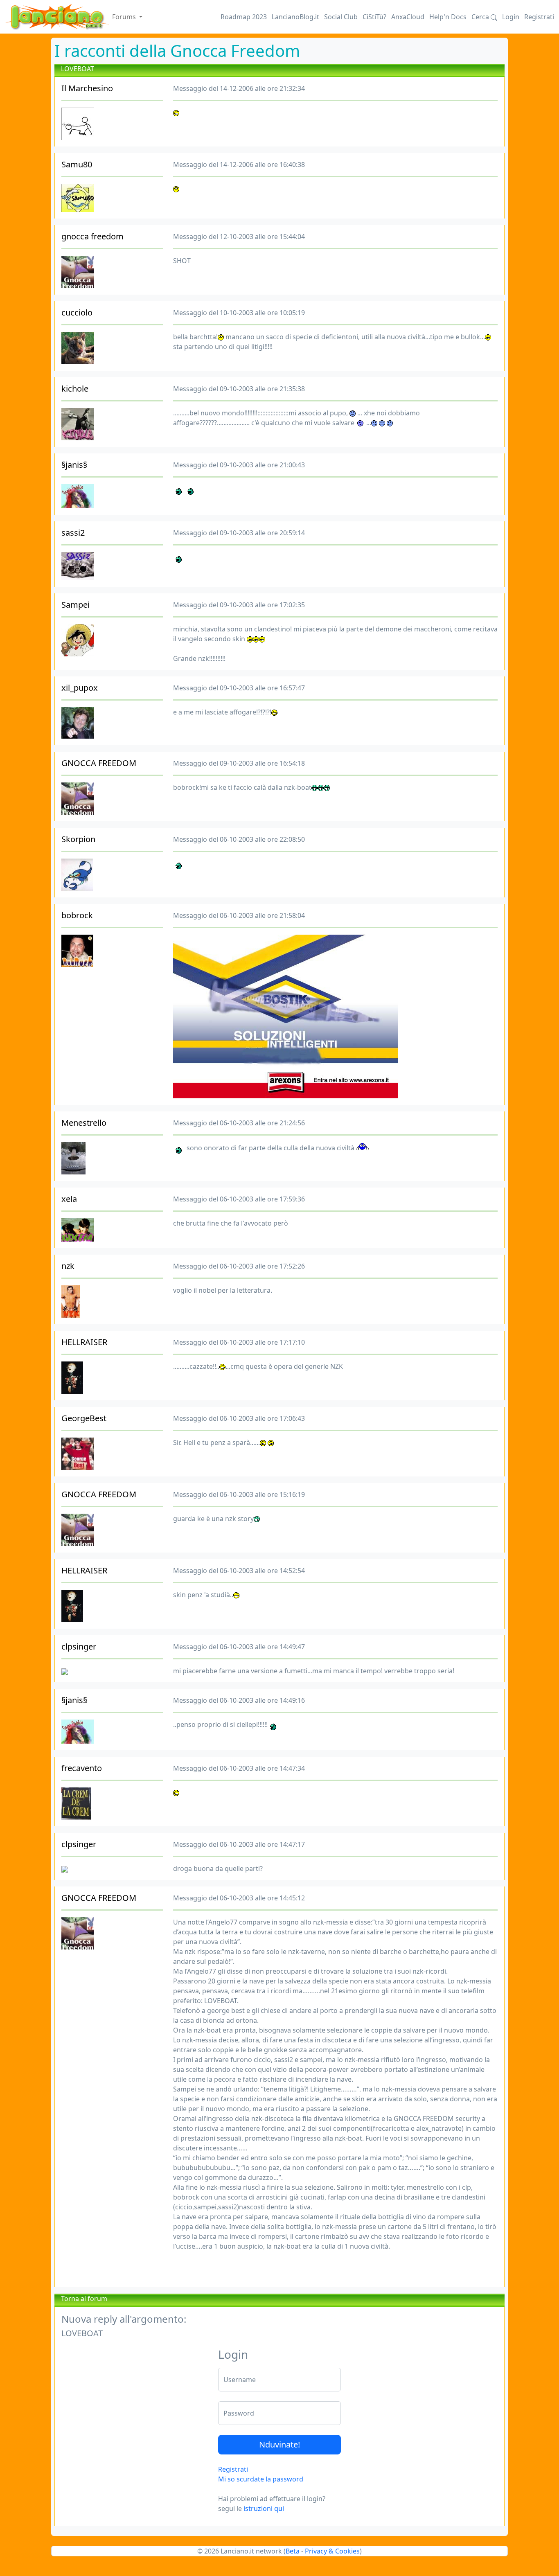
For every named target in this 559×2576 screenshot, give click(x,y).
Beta (293, 2551)
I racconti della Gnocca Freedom (177, 51)
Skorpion (78, 839)
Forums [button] (125, 17)
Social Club (341, 17)
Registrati (539, 17)
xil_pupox (80, 688)
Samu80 (77, 164)
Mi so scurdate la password (261, 2479)
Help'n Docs (448, 17)
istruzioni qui (264, 2508)
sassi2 (73, 533)
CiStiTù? (374, 17)
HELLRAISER (84, 1342)
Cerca (481, 17)
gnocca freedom (92, 236)
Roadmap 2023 (244, 17)
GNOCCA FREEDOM (99, 763)
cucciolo (77, 312)
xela (69, 1199)
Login (511, 17)
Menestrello (84, 1123)
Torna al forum (84, 2299)
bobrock (77, 915)
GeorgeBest (84, 1418)
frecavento (82, 1768)
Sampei (76, 605)
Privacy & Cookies (332, 2551)
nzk (68, 1266)
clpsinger (79, 1646)
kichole (75, 389)
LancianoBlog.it (295, 17)
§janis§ (74, 465)
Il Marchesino (87, 88)
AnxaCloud (408, 17)
